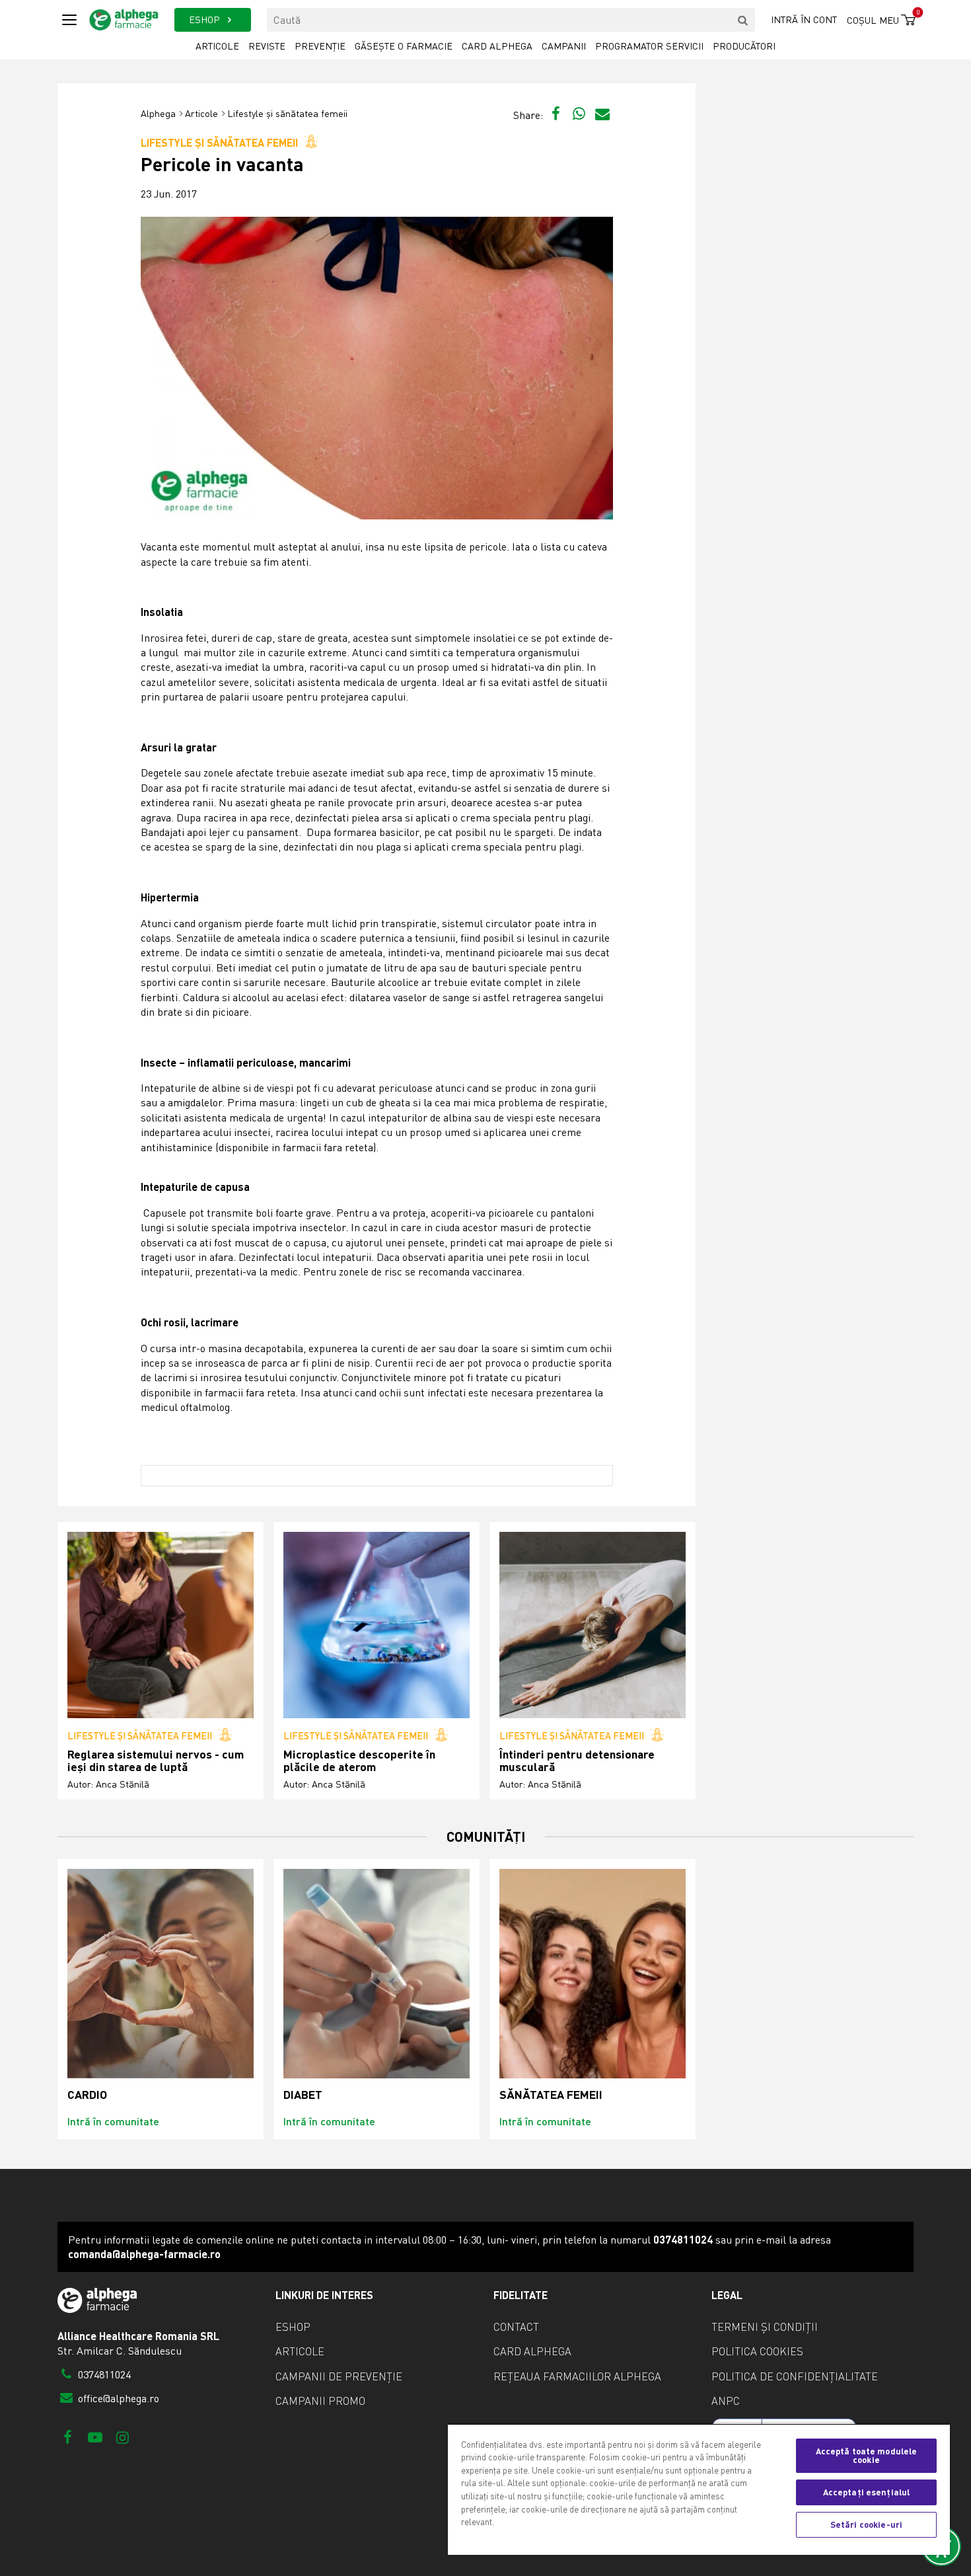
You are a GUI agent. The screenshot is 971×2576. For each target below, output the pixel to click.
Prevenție (320, 46)
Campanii (564, 46)
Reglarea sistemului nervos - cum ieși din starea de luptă (156, 1761)
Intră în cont (804, 19)
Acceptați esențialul (867, 2492)
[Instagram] (123, 2437)
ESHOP (206, 19)
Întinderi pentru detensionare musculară (577, 1761)
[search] (743, 20)
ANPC (726, 2401)
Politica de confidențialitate (795, 2376)
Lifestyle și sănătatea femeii (287, 113)
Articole (217, 46)
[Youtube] (95, 2437)
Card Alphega (497, 46)
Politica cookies (757, 2351)
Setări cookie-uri (866, 2524)
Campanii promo (320, 2401)
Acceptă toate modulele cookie (867, 2455)
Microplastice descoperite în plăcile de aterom (359, 1761)
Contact (516, 2327)
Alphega (158, 113)
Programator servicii (649, 46)
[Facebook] (68, 2437)
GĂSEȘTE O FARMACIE (404, 46)
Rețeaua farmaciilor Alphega (577, 2376)
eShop (293, 2327)
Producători (744, 46)
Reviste (267, 46)
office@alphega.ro (117, 2398)
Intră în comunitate (113, 2121)
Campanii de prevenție (339, 2376)
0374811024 (103, 2374)
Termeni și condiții (765, 2327)
